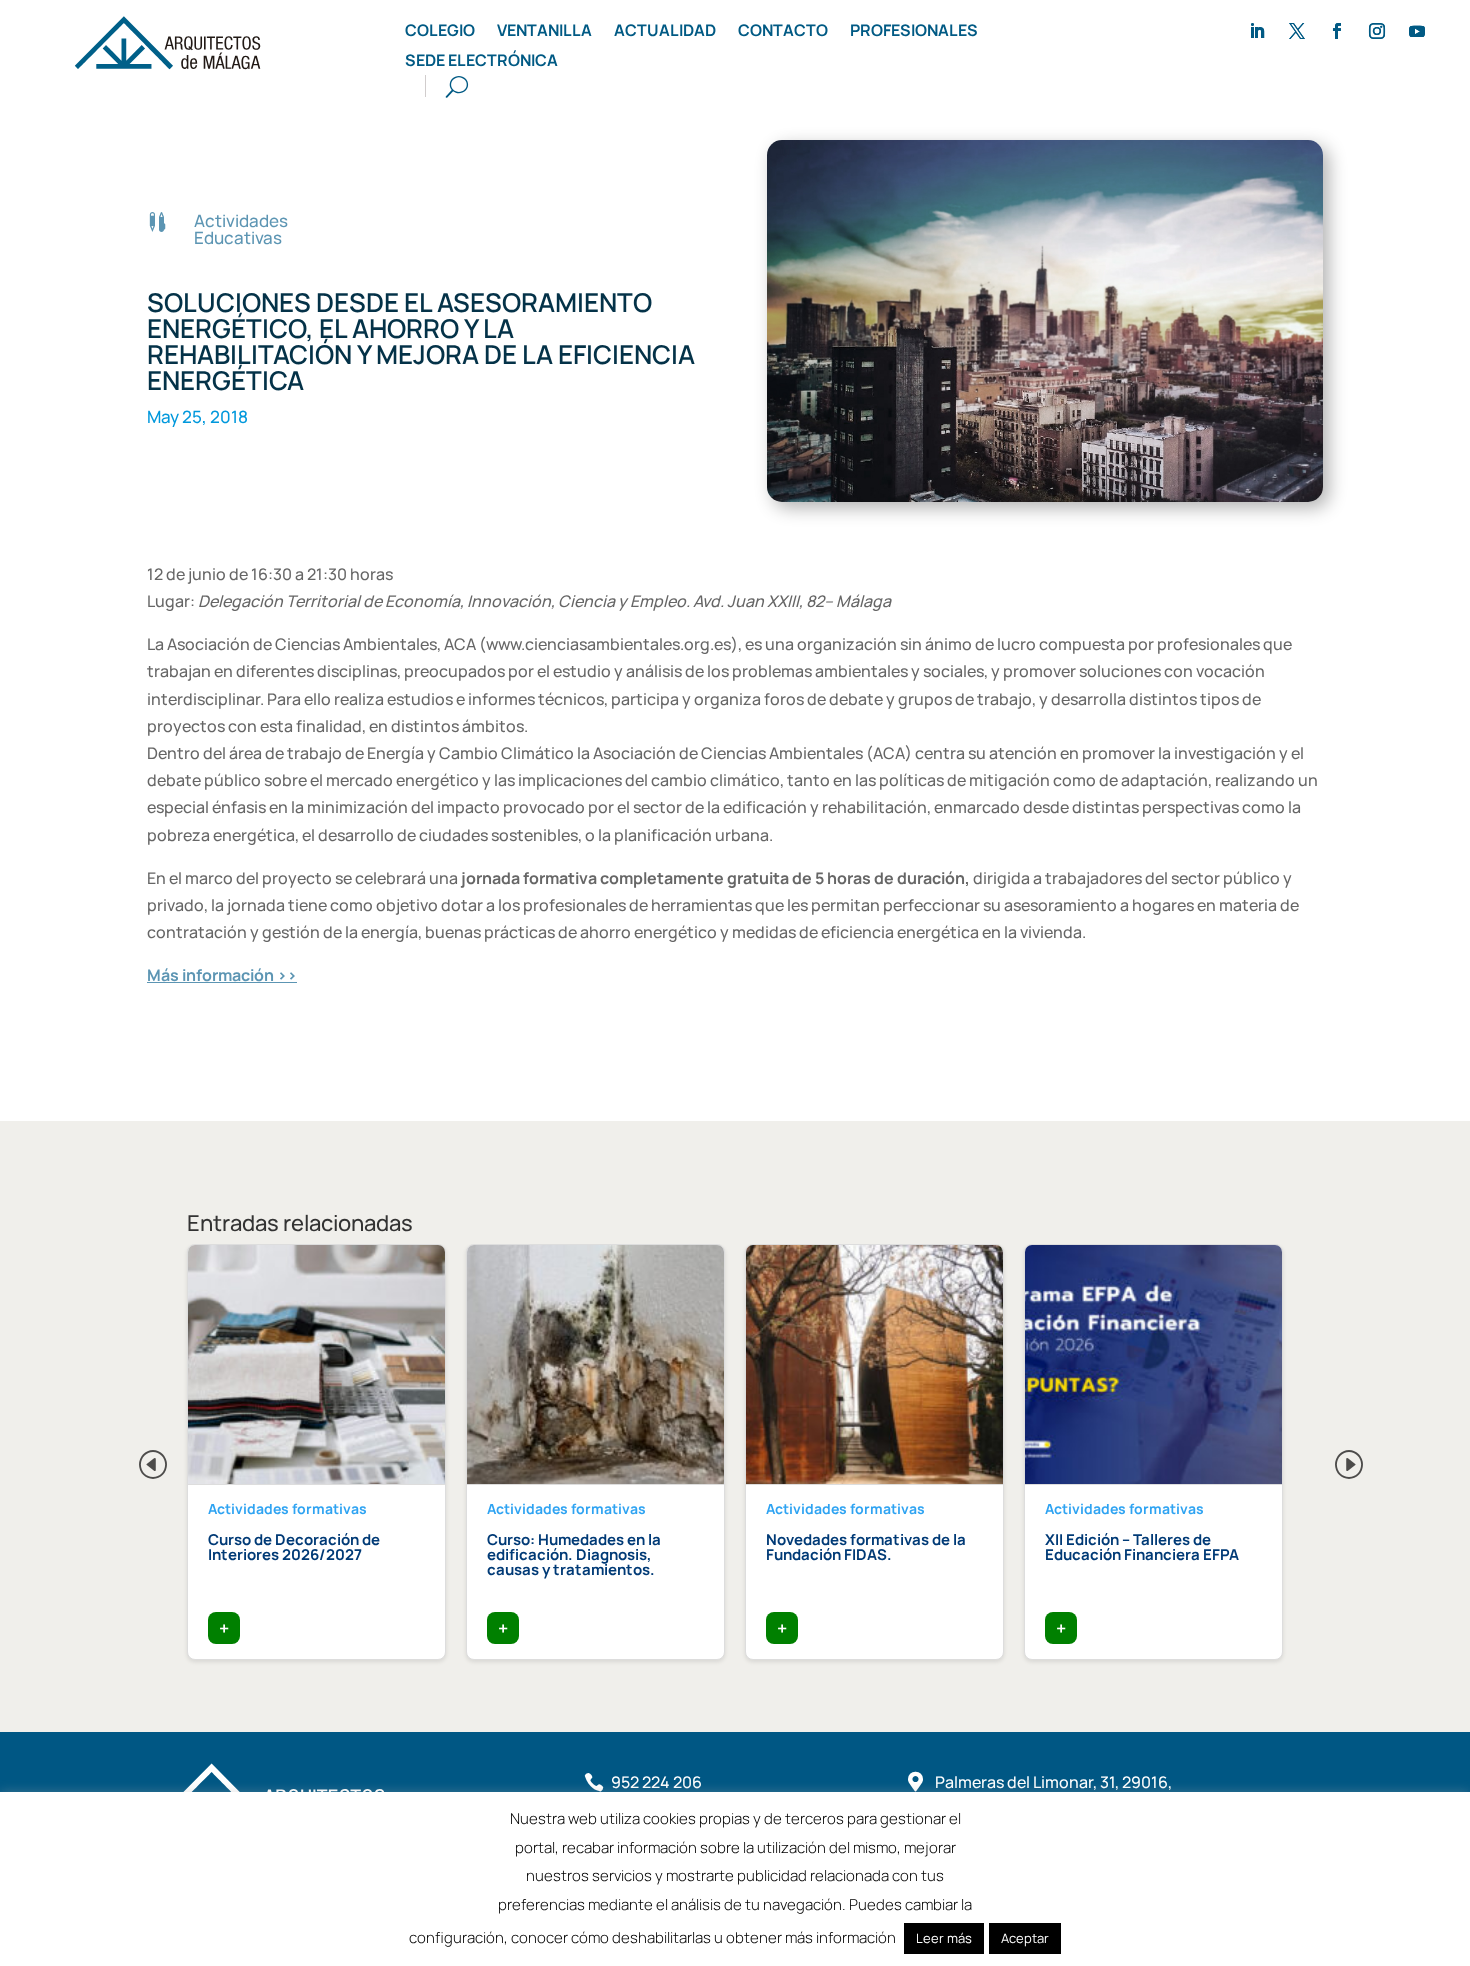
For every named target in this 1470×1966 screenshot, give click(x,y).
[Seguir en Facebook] (1337, 31)
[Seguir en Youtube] (1417, 31)
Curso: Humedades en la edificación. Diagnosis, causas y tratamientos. (574, 1554)
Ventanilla (544, 32)
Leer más (944, 1938)
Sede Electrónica (481, 62)
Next (1333, 1459)
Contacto (783, 32)
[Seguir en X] (1297, 31)
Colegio (440, 32)
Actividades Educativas (241, 229)
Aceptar (1025, 1938)
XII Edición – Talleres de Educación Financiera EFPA (1142, 1547)
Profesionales (914, 32)
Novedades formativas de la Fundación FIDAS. (866, 1547)
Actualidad (665, 32)
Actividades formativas (287, 1508)
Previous (137, 1459)
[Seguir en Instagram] (1377, 31)
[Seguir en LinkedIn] (1257, 31)
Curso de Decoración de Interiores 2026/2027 (294, 1547)
